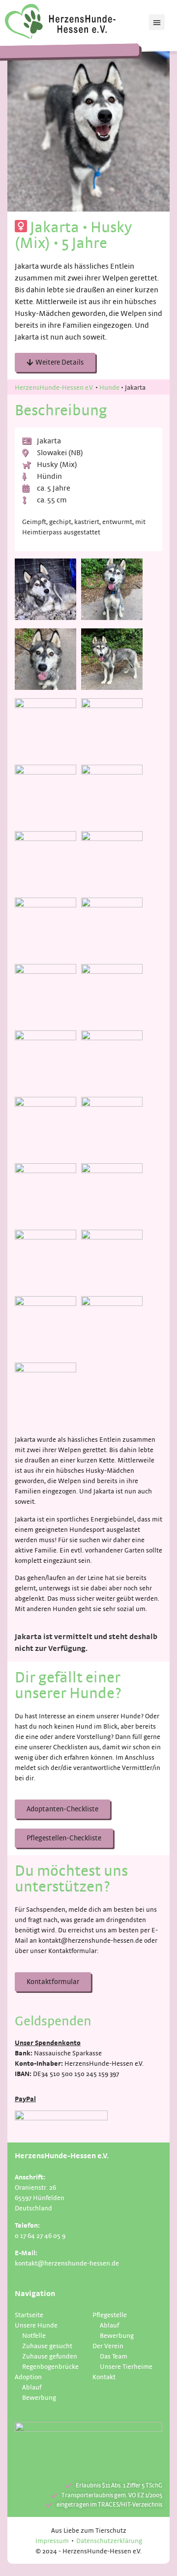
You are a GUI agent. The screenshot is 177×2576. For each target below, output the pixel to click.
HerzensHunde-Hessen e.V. (54, 387)
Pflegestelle (110, 2314)
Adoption (28, 2376)
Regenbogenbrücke (50, 2366)
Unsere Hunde (36, 2325)
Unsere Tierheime (126, 2366)
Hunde (109, 387)
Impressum (52, 2540)
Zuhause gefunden (50, 2356)
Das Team (114, 2356)
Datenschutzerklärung (109, 2540)
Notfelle (34, 2335)
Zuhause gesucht (47, 2345)
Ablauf (32, 2387)
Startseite (29, 2314)
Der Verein (108, 2345)
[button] (157, 22)
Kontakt (104, 2376)
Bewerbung (39, 2397)
